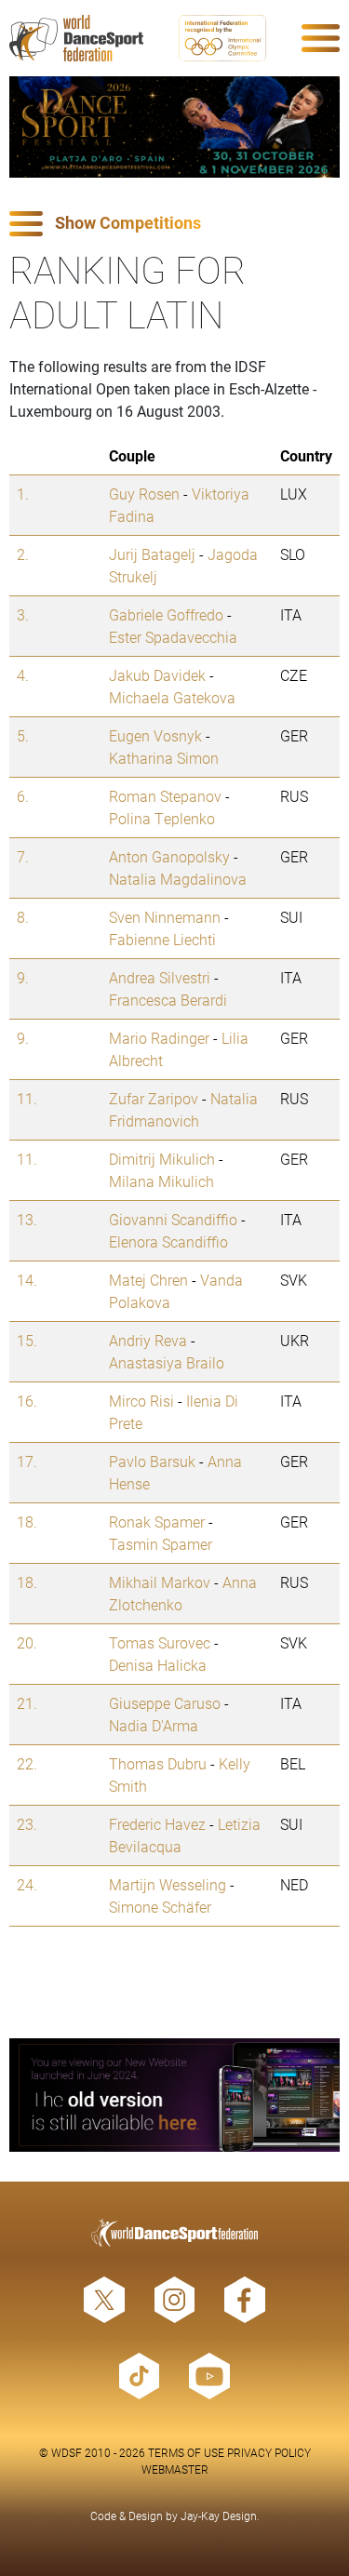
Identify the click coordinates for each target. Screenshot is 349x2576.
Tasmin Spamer (161, 1544)
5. (23, 735)
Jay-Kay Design (219, 2516)
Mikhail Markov (160, 1582)
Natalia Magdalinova (178, 879)
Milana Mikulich (161, 1181)
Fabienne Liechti (162, 939)
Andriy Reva (148, 1340)
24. (27, 1884)
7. (23, 856)
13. (27, 1219)
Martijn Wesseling (168, 1884)
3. (23, 614)
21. (27, 1703)
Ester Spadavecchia (173, 637)
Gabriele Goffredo (166, 614)
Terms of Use (186, 2452)
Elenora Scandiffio (168, 1241)
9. (23, 977)
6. (23, 796)
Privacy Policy (269, 2452)
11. (27, 1098)
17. (27, 1461)
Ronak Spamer (157, 1522)
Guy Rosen (144, 494)
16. (27, 1401)
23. (27, 1824)
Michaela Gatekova (172, 697)
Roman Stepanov (165, 796)
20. (27, 1642)
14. (27, 1280)
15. (27, 1340)
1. (23, 494)
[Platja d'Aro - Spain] (174, 127)
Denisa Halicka (158, 1665)
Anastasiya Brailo (167, 1362)
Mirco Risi (141, 1401)
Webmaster (175, 2469)
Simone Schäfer (160, 1907)
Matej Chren (148, 1280)
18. (27, 1522)
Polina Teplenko (162, 818)
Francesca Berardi (168, 1000)
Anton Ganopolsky (169, 856)
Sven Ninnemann (165, 917)
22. (27, 1763)
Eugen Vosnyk (155, 735)
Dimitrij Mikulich (162, 1159)
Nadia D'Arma (154, 1725)
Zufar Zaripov (154, 1098)
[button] (174, 224)
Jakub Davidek (157, 675)
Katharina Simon (164, 758)
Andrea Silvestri (160, 977)
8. (23, 917)
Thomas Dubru (158, 1763)
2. (23, 554)
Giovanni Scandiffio (173, 1219)
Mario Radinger (159, 1038)
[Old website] (174, 2095)
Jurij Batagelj (152, 554)
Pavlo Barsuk (152, 1461)
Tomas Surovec (160, 1642)
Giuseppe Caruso (165, 1703)
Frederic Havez (157, 1824)
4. (23, 675)
